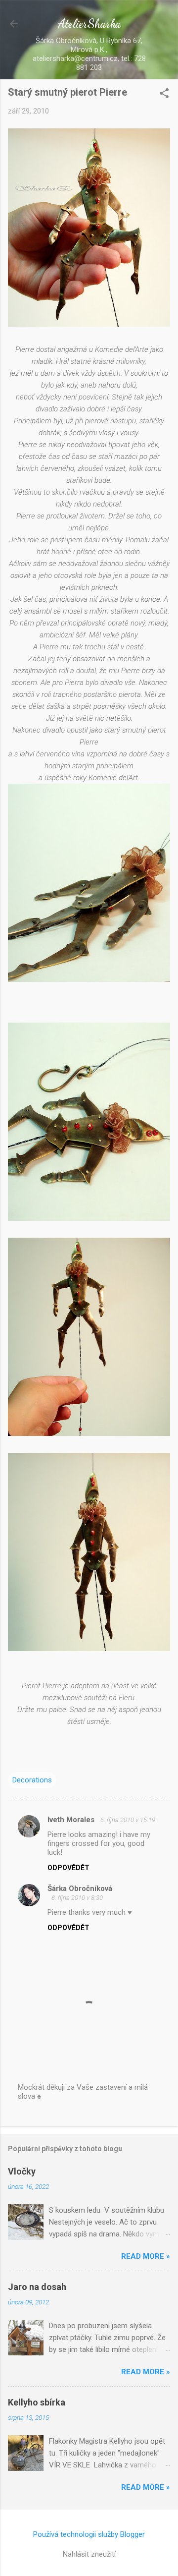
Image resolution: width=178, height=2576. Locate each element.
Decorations (32, 1780)
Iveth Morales (72, 1820)
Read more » (146, 2256)
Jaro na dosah (37, 2287)
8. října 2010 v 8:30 (77, 1898)
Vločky (22, 2171)
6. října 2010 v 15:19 (128, 1820)
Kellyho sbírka (37, 2402)
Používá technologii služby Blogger (89, 2534)
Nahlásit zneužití (89, 2554)
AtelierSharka (89, 24)
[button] (164, 94)
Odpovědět (68, 1868)
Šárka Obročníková (80, 1889)
